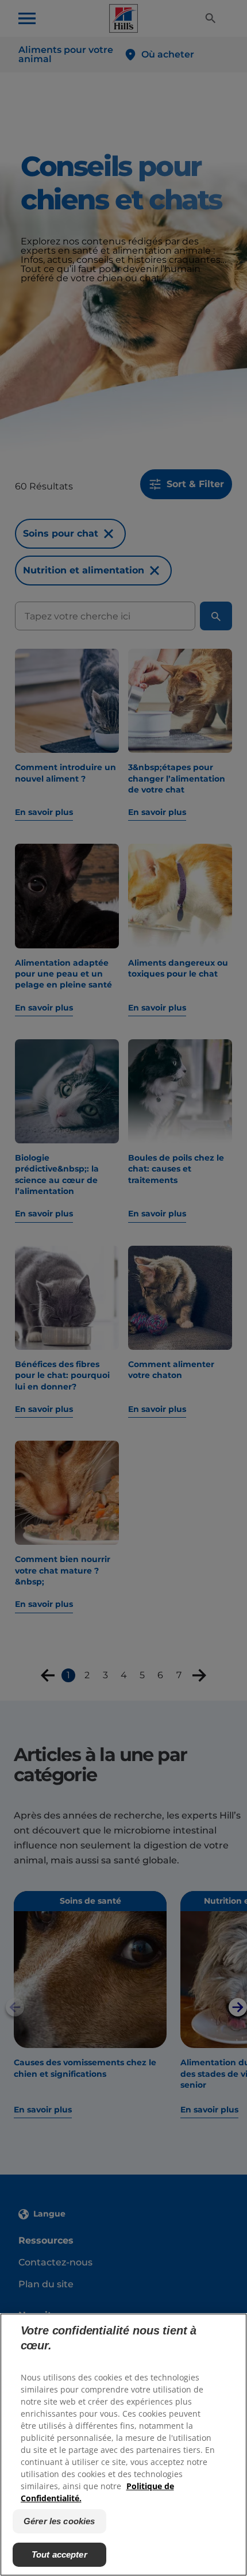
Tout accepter (59, 2554)
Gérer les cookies (59, 2521)
